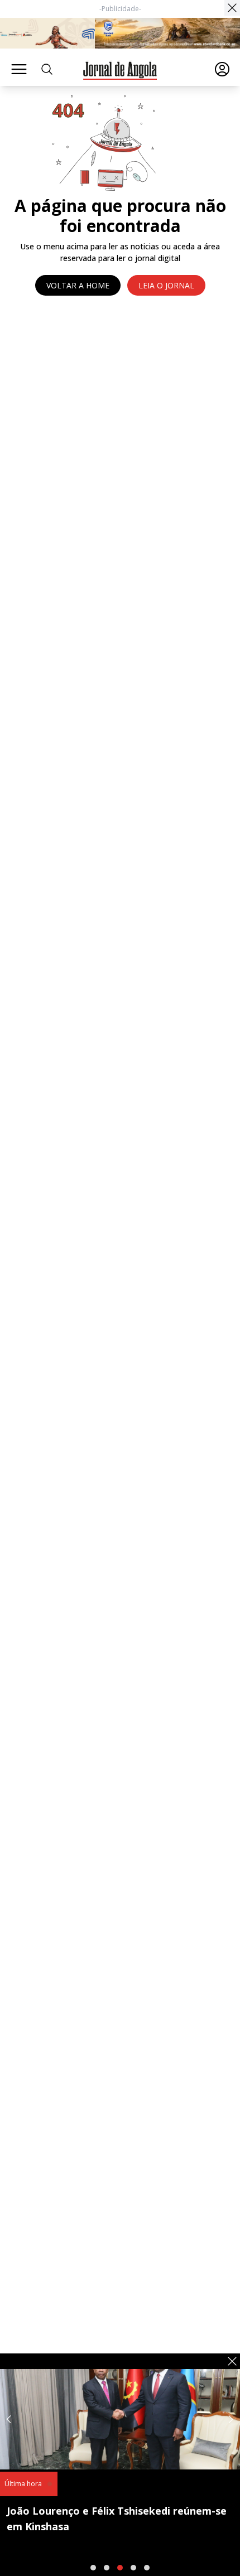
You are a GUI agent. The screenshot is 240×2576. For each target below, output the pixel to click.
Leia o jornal (166, 285)
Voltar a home (78, 285)
